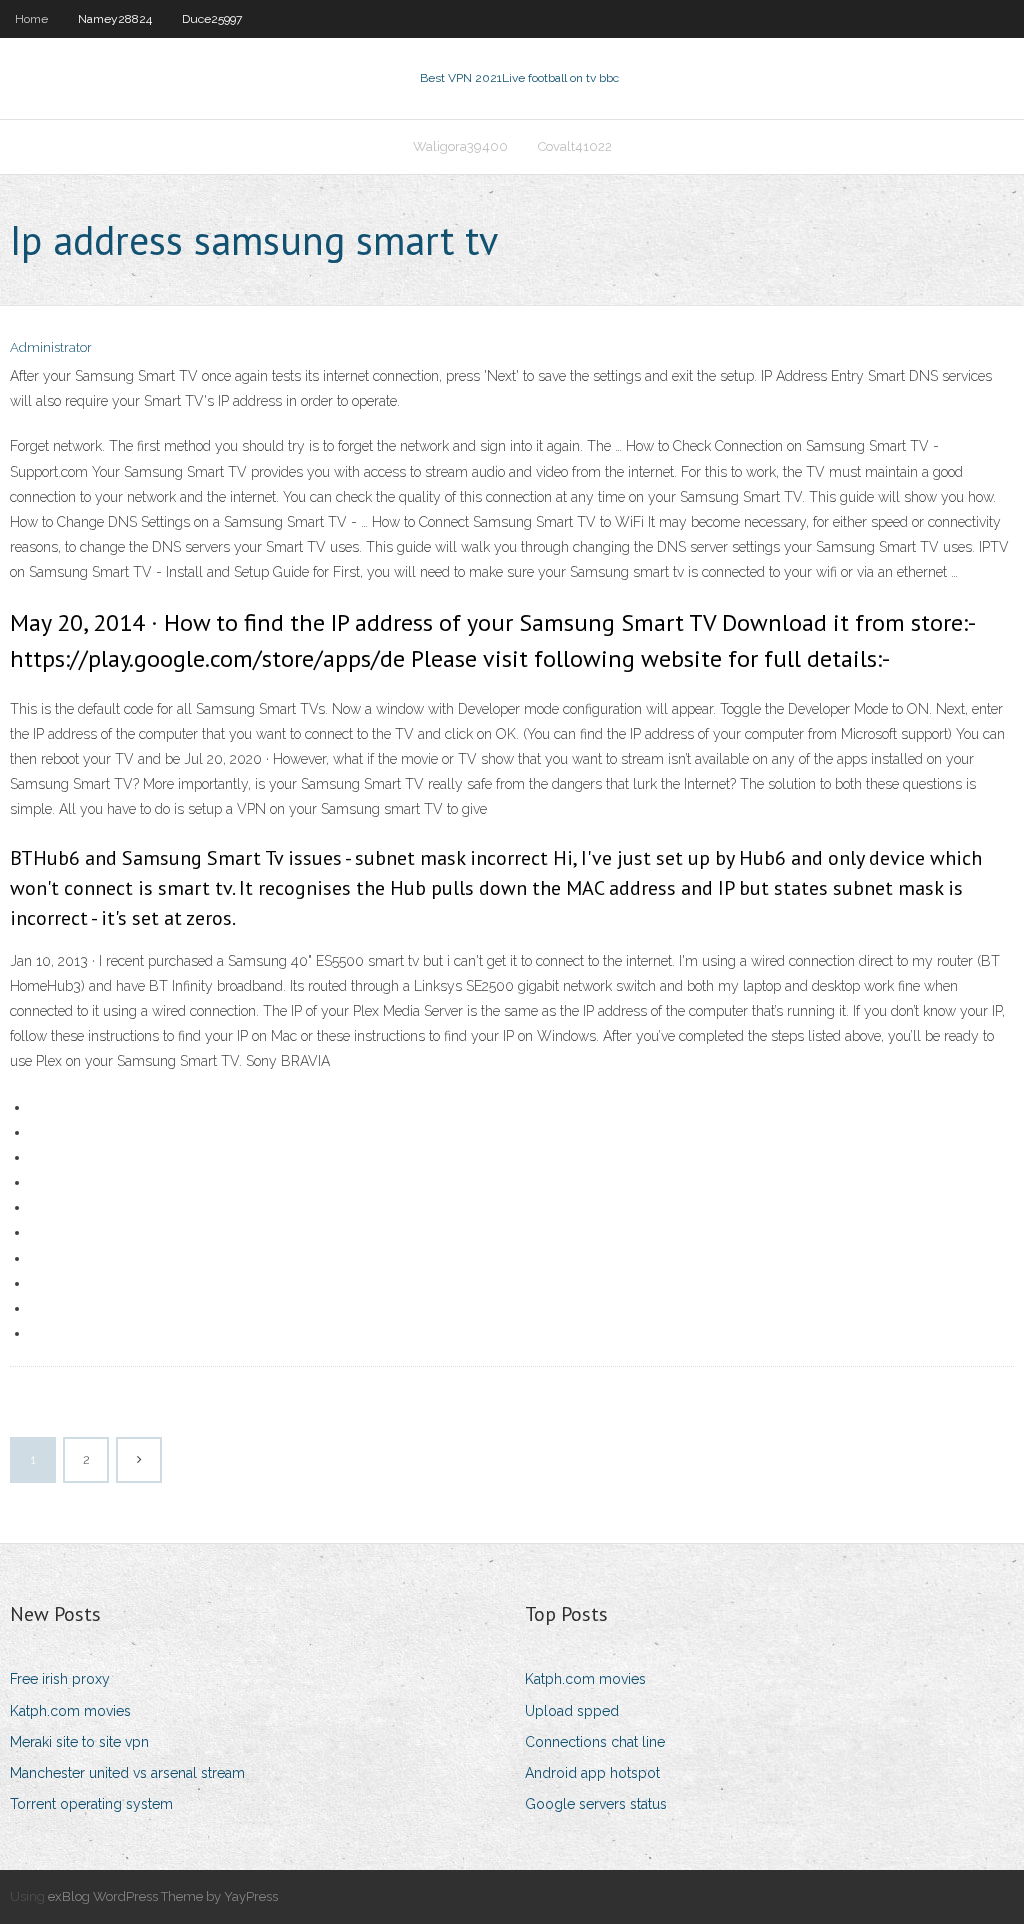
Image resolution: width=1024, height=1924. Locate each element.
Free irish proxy (60, 1679)
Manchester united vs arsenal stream (127, 1773)
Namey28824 (115, 19)
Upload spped (572, 1711)
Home (31, 19)
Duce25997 (212, 19)
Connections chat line (595, 1742)
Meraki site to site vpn (79, 1742)
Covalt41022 (575, 146)
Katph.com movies (70, 1711)
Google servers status (596, 1804)
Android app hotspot (592, 1773)
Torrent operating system (91, 1804)
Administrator (51, 347)
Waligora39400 (460, 146)
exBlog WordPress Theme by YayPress (163, 1896)
